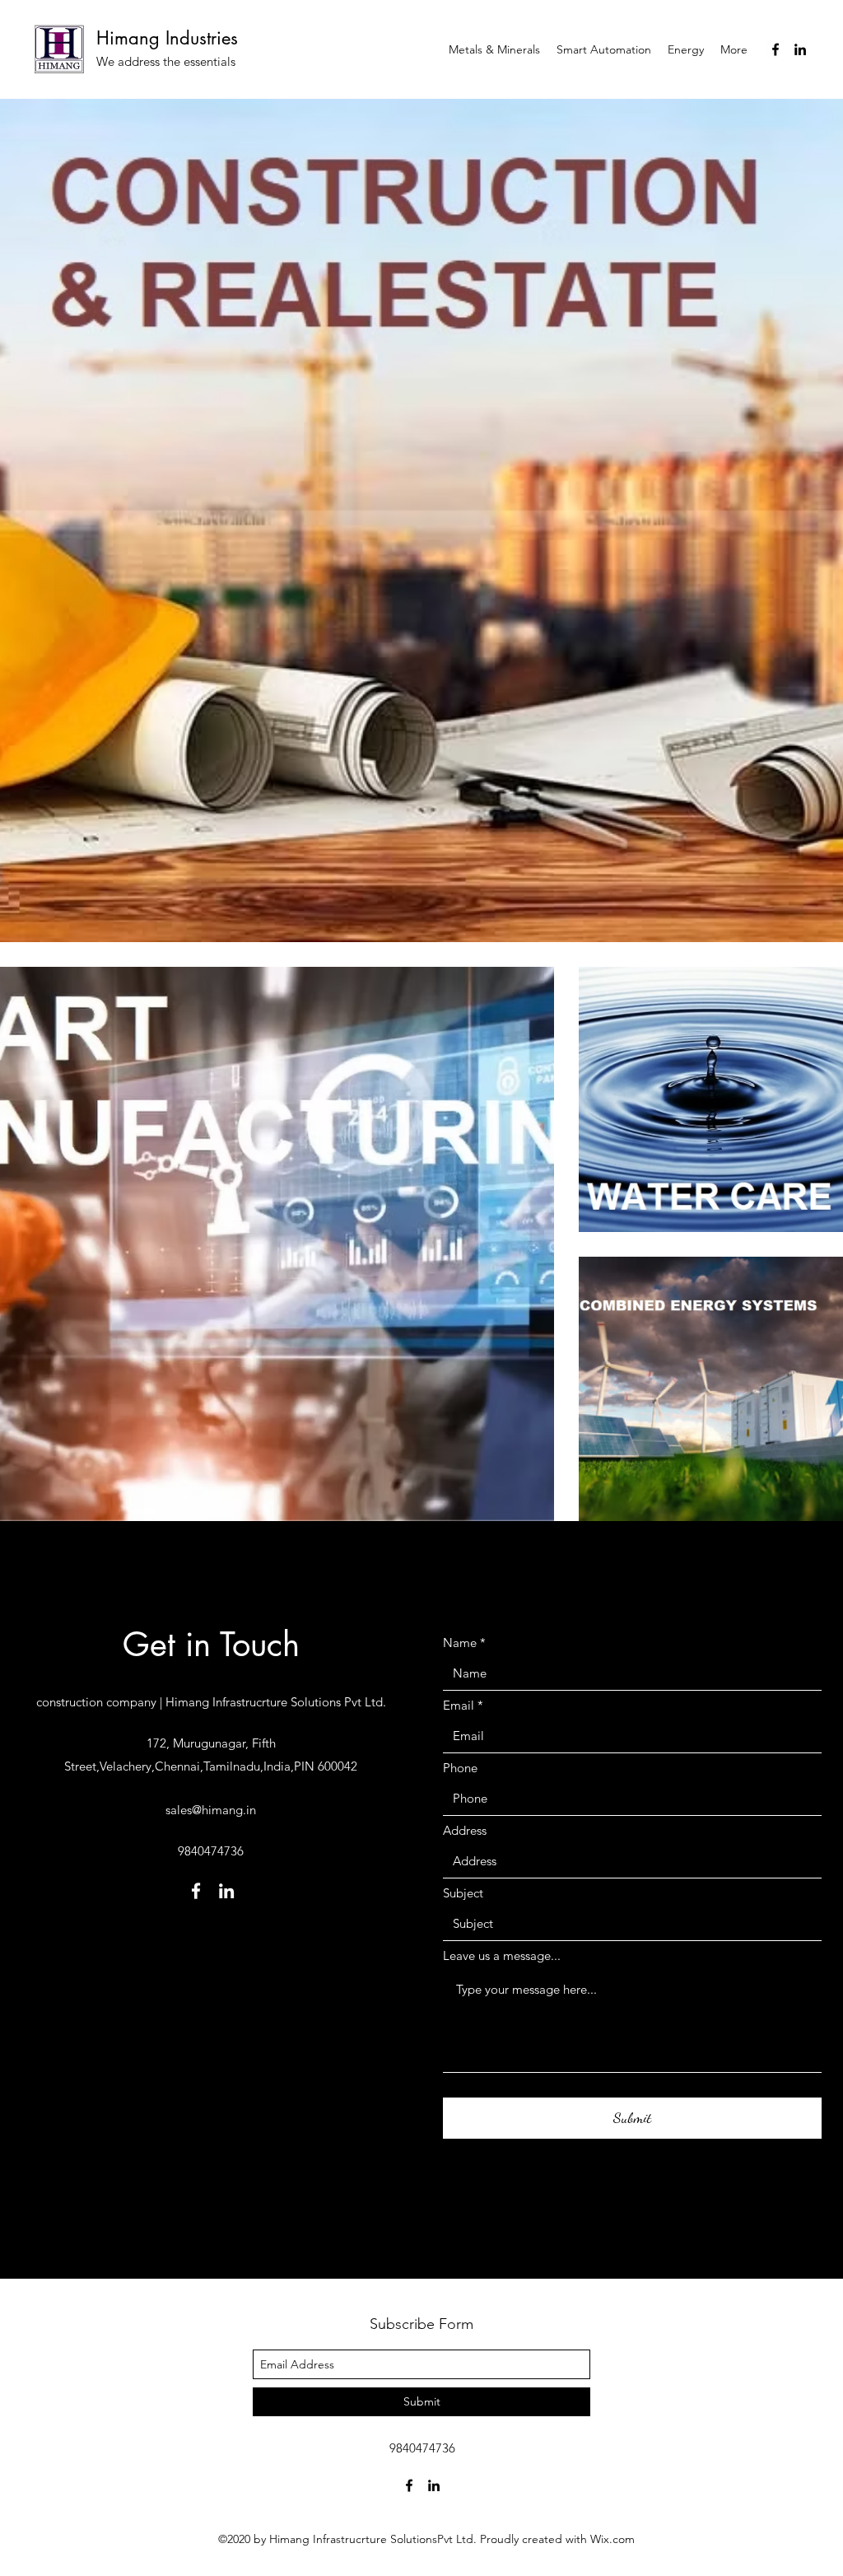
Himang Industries (167, 38)
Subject (463, 1893)
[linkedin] (800, 49)
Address (465, 1830)
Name (460, 1643)
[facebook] (775, 49)
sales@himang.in (211, 1810)
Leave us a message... (502, 1955)
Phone (460, 1768)
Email (459, 1705)
